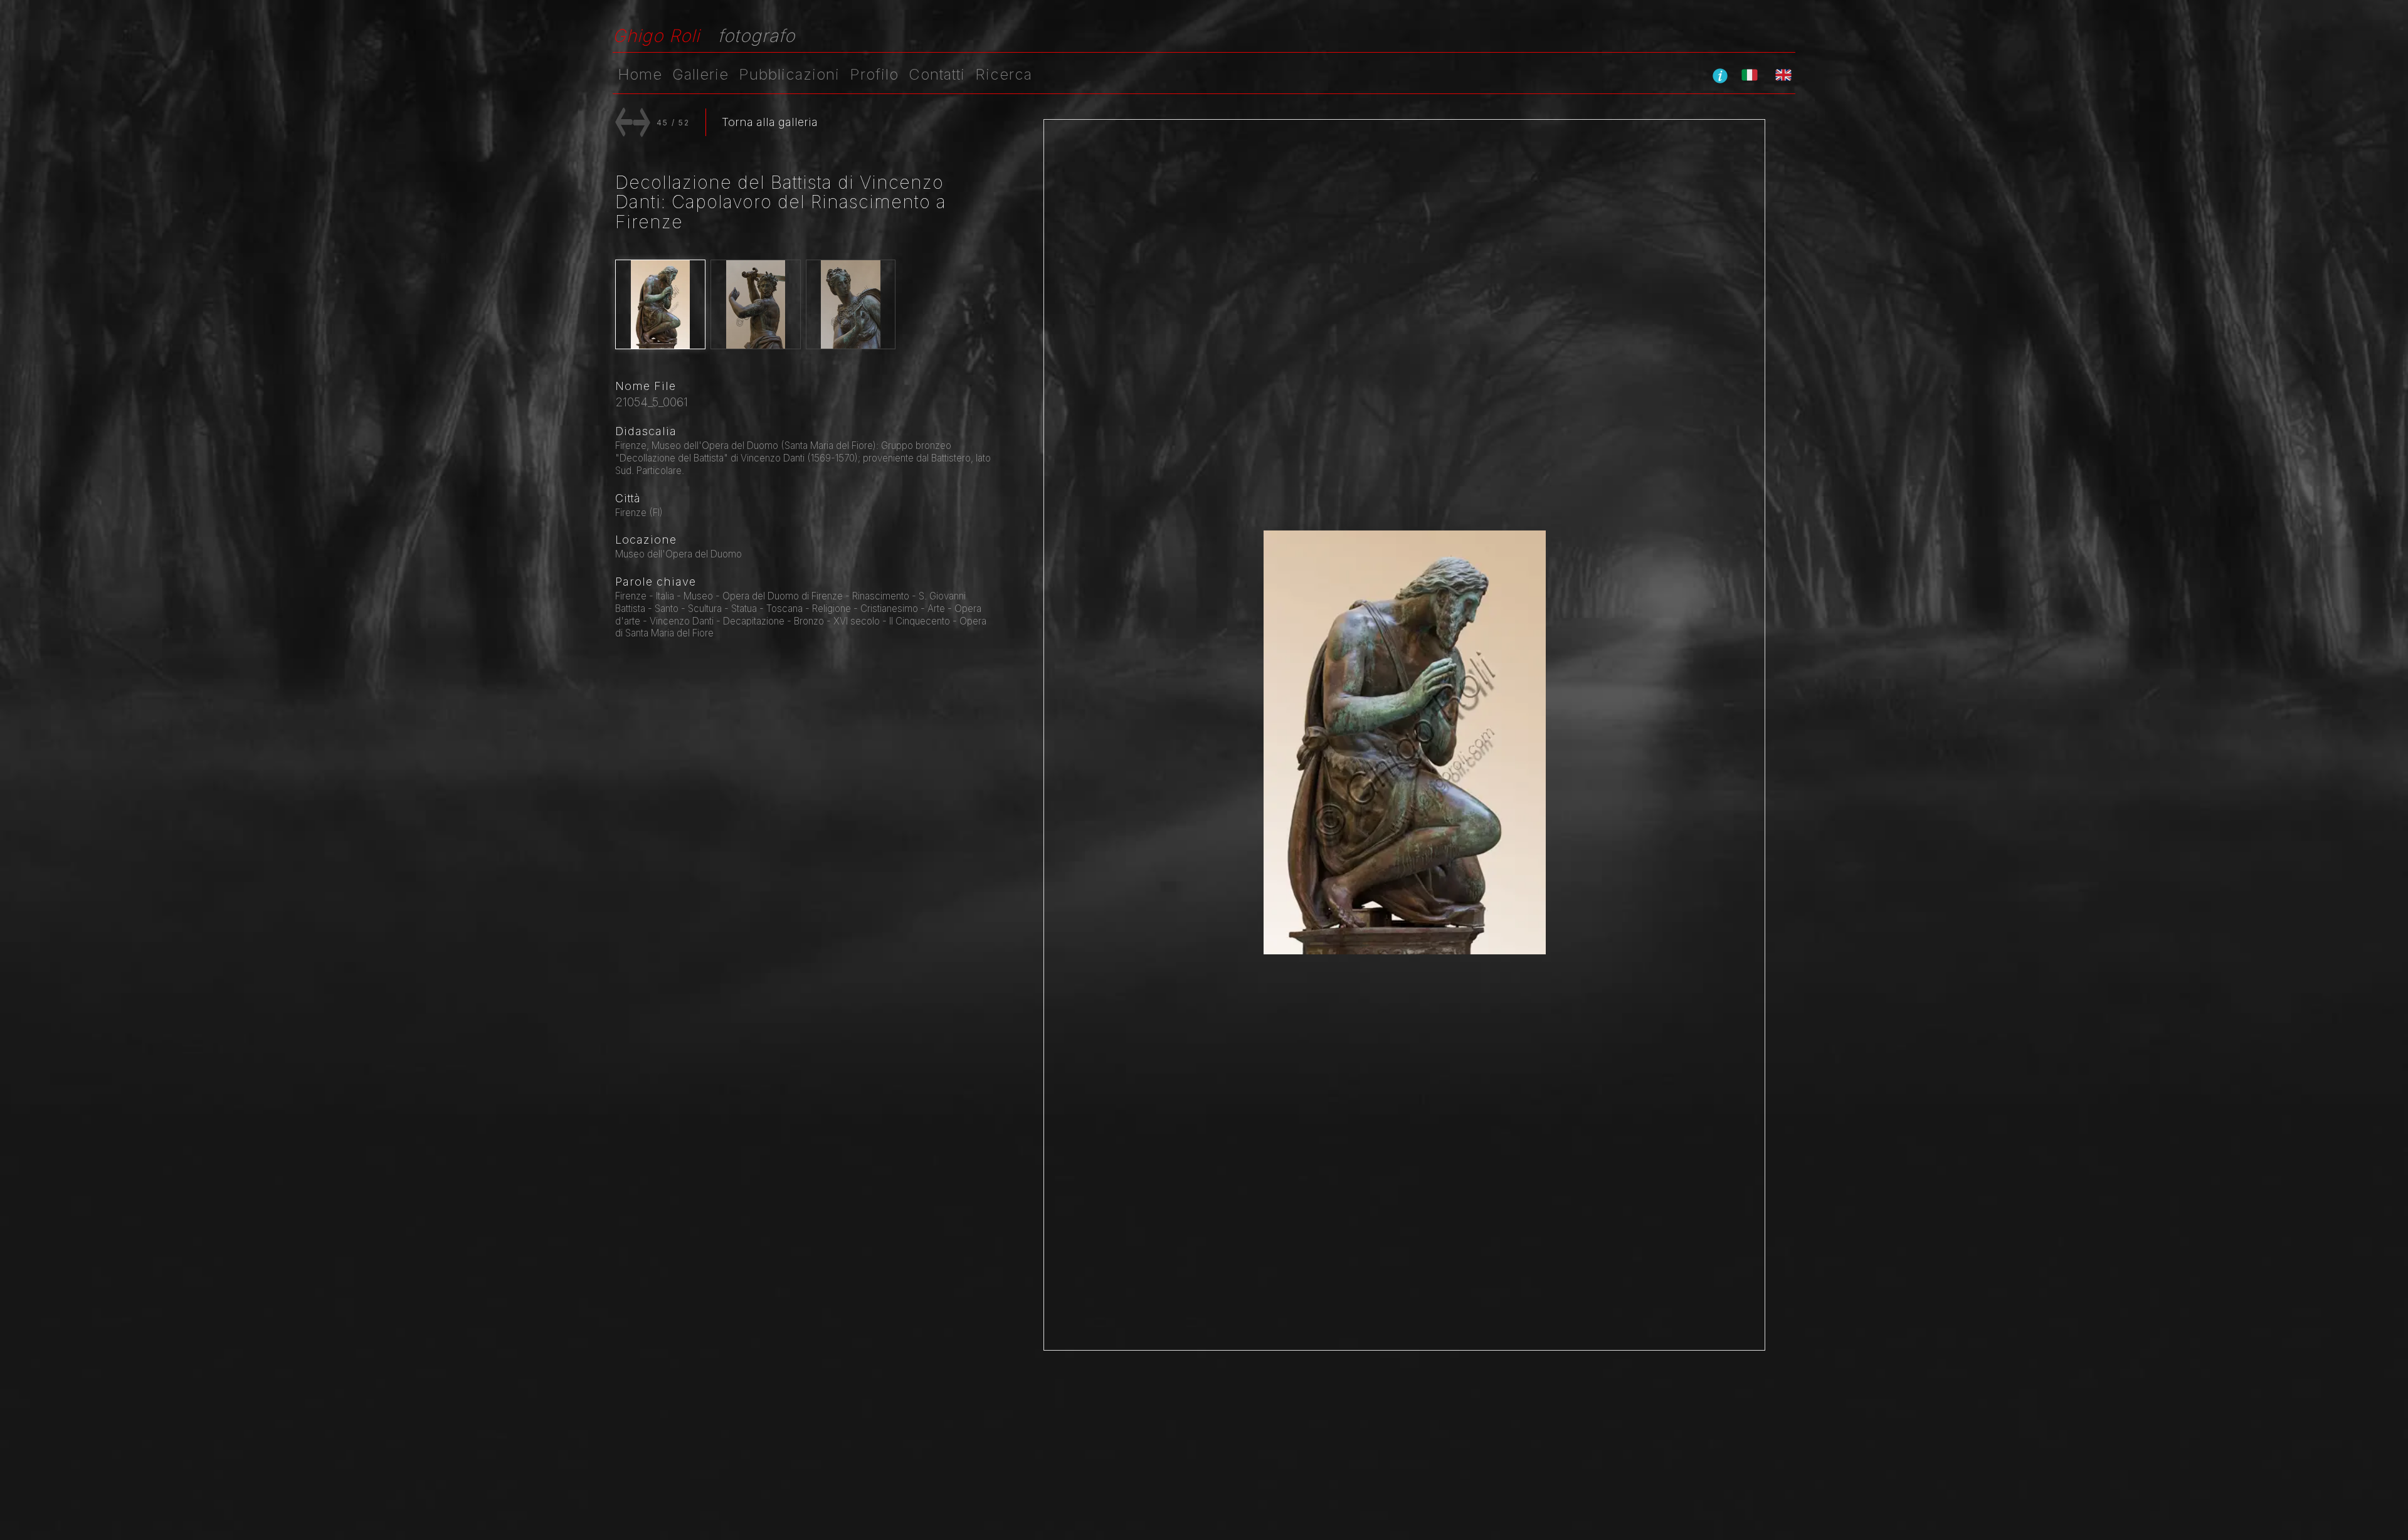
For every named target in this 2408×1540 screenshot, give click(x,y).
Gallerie (700, 74)
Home (640, 74)
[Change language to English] (1783, 75)
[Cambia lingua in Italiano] (1750, 75)
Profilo (874, 74)
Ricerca (1004, 74)
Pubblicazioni (789, 74)
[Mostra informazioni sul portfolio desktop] (1720, 75)
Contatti (937, 74)
